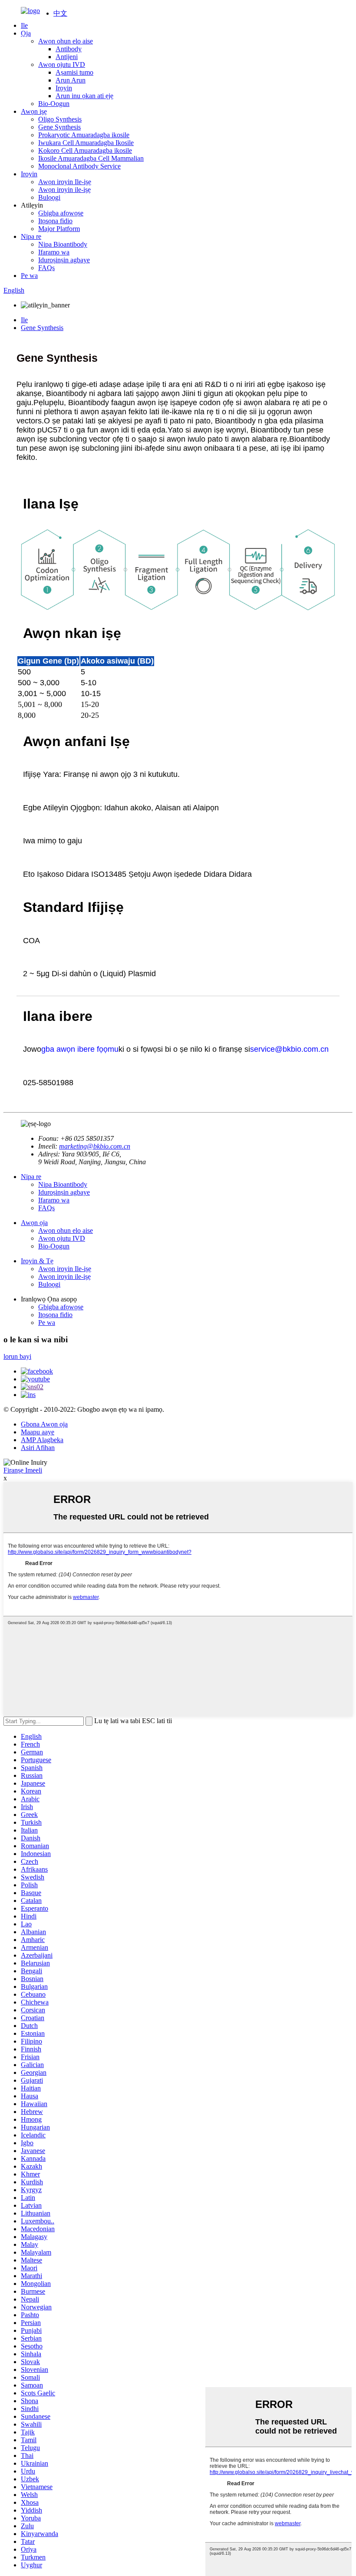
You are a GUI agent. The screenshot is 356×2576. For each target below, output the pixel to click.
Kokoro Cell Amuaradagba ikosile (85, 150)
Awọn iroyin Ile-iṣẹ (65, 182)
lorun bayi (17, 1356)
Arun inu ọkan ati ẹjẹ (84, 96)
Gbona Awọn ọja (44, 1424)
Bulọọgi (49, 197)
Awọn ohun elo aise (66, 41)
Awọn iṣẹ (34, 111)
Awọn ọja (34, 1223)
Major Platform (59, 229)
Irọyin (64, 88)
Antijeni (67, 57)
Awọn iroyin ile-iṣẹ (64, 190)
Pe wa (29, 276)
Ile (24, 25)
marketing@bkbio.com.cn (95, 1146)
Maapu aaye (38, 1432)
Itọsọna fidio (55, 221)
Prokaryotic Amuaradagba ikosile (84, 135)
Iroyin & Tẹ (37, 1261)
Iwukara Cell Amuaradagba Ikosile (86, 143)
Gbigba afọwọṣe (61, 213)
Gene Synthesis (59, 127)
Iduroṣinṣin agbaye (64, 260)
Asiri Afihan (38, 1448)
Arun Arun (71, 80)
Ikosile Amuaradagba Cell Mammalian (91, 158)
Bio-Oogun (54, 104)
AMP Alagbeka (42, 1440)
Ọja (26, 33)
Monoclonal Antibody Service (79, 166)
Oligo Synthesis (60, 119)
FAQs (46, 268)
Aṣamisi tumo (74, 72)
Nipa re (31, 236)
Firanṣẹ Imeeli (23, 1470)
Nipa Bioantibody (63, 244)
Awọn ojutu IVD (62, 64)
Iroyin (29, 174)
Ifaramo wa (54, 252)
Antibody (69, 49)
